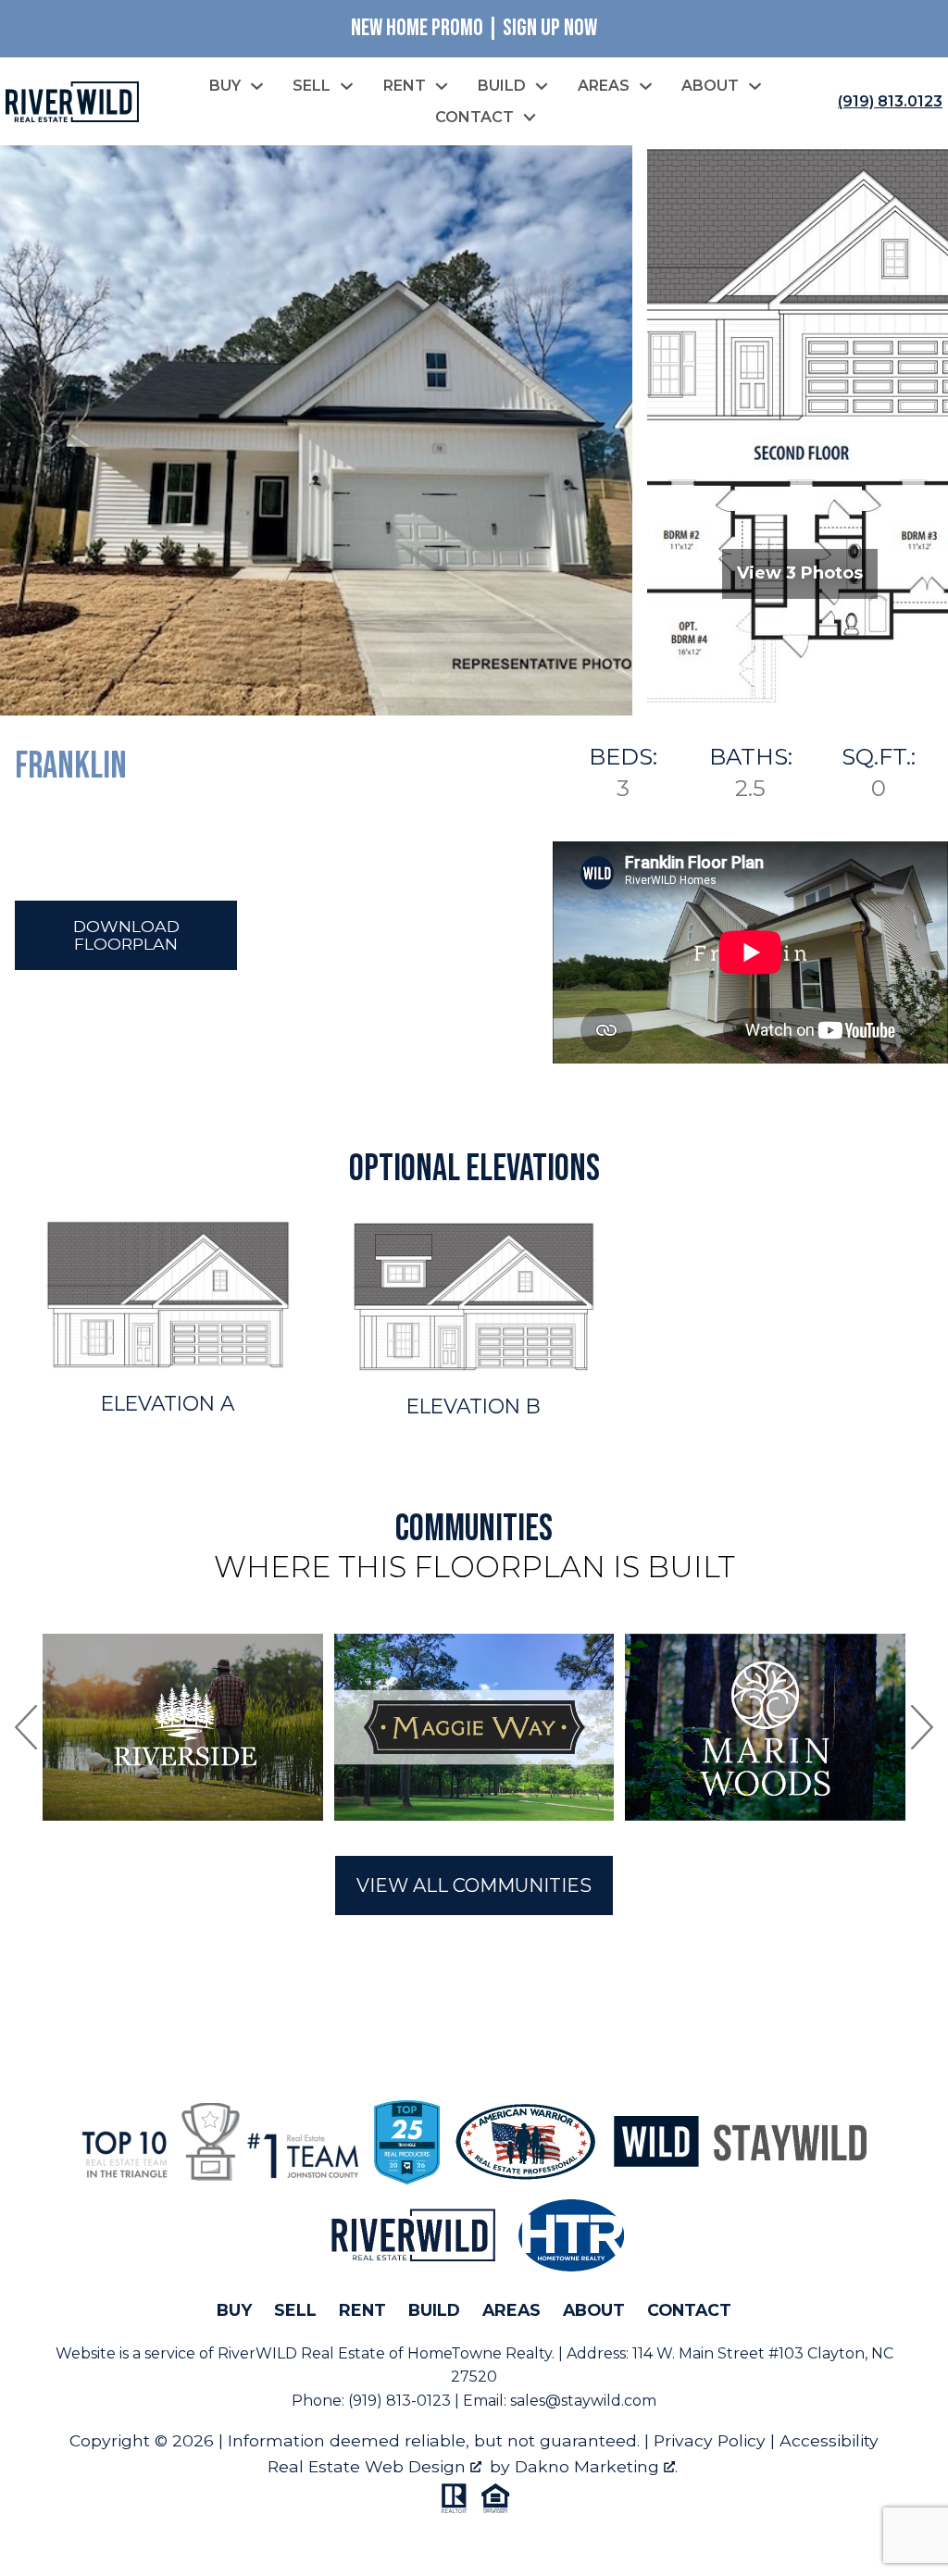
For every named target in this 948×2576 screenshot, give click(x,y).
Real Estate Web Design (369, 2466)
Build (434, 2310)
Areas (511, 2310)
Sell (295, 2310)
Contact (689, 2310)
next (922, 1727)
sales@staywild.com (583, 2401)
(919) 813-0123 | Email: (429, 2401)
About (594, 2310)
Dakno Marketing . (596, 2466)
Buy (234, 2310)
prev (26, 1727)
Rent (362, 2310)
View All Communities (474, 1885)
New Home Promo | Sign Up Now (474, 28)
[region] (474, 1727)
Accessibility (829, 2440)
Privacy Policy (710, 2440)
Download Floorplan (126, 935)
